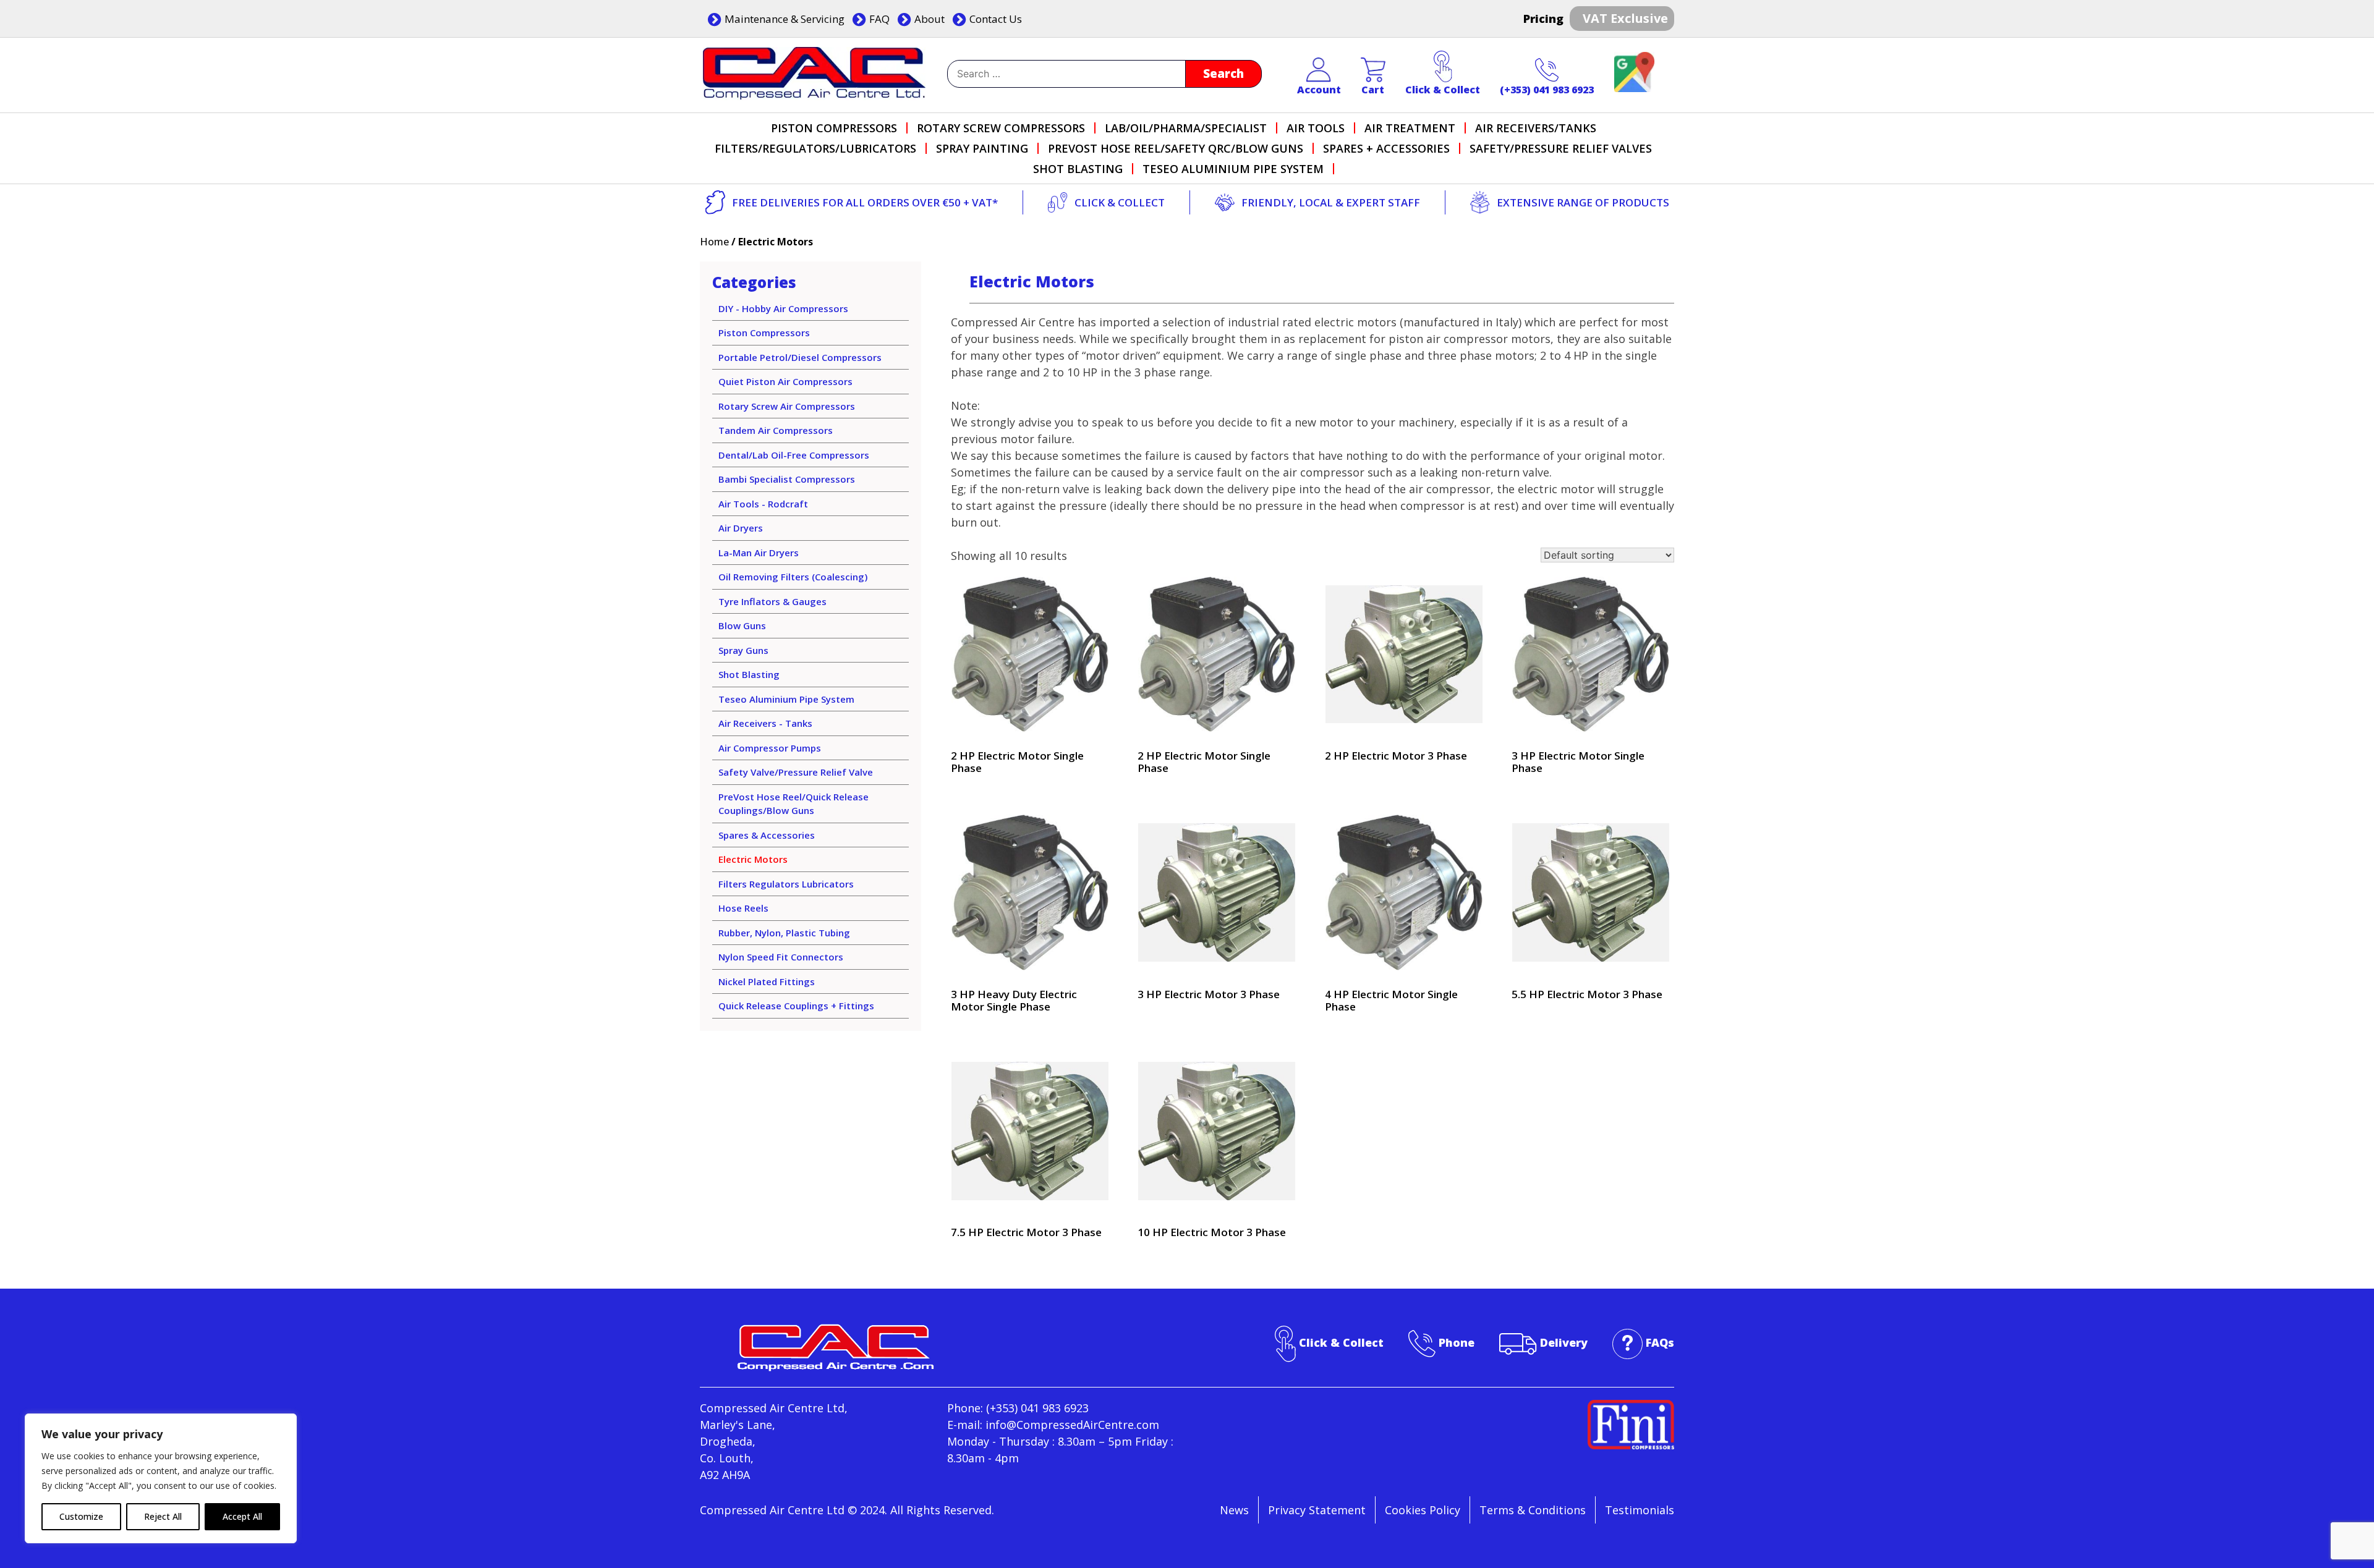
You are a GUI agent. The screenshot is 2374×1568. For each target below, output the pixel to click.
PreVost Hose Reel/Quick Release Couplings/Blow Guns (793, 804)
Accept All (242, 1516)
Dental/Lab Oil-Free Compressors (794, 455)
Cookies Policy (1423, 1510)
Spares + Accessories (1386, 148)
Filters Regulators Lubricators (786, 884)
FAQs (1660, 1342)
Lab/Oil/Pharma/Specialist (1186, 128)
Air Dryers (741, 528)
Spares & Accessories (767, 835)
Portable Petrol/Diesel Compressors (800, 357)
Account (1319, 90)
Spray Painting (982, 148)
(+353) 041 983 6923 (1547, 90)
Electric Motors (753, 859)
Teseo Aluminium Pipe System (1233, 169)
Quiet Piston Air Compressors (785, 381)
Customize (81, 1516)
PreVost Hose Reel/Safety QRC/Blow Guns (1176, 148)
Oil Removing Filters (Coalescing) (793, 577)
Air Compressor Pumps (770, 748)
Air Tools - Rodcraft (763, 504)
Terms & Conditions (1533, 1510)
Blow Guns (742, 625)
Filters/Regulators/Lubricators (815, 148)
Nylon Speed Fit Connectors (781, 957)
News (1234, 1510)
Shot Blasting (1078, 169)
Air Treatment (1410, 128)
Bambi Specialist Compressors (787, 479)
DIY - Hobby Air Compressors (783, 308)
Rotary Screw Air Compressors (787, 406)
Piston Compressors (834, 128)
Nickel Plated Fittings (767, 981)
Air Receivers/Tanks (1536, 128)
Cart (1373, 90)
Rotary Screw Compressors (1001, 128)
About (930, 19)
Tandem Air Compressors (776, 430)
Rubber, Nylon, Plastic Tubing (784, 933)
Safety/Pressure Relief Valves (1561, 148)
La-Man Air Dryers (759, 553)
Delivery (1564, 1342)
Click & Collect (1443, 90)
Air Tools (1316, 128)
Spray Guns (743, 650)
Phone (1457, 1342)
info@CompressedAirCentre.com (1072, 1425)
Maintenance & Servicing (785, 19)
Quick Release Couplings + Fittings (796, 1006)
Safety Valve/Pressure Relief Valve (796, 772)
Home (714, 242)
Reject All (163, 1516)
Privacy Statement (1317, 1510)
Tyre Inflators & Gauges (772, 601)
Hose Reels (743, 908)
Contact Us (996, 19)
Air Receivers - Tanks (765, 723)
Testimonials (1640, 1510)
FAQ (879, 19)
